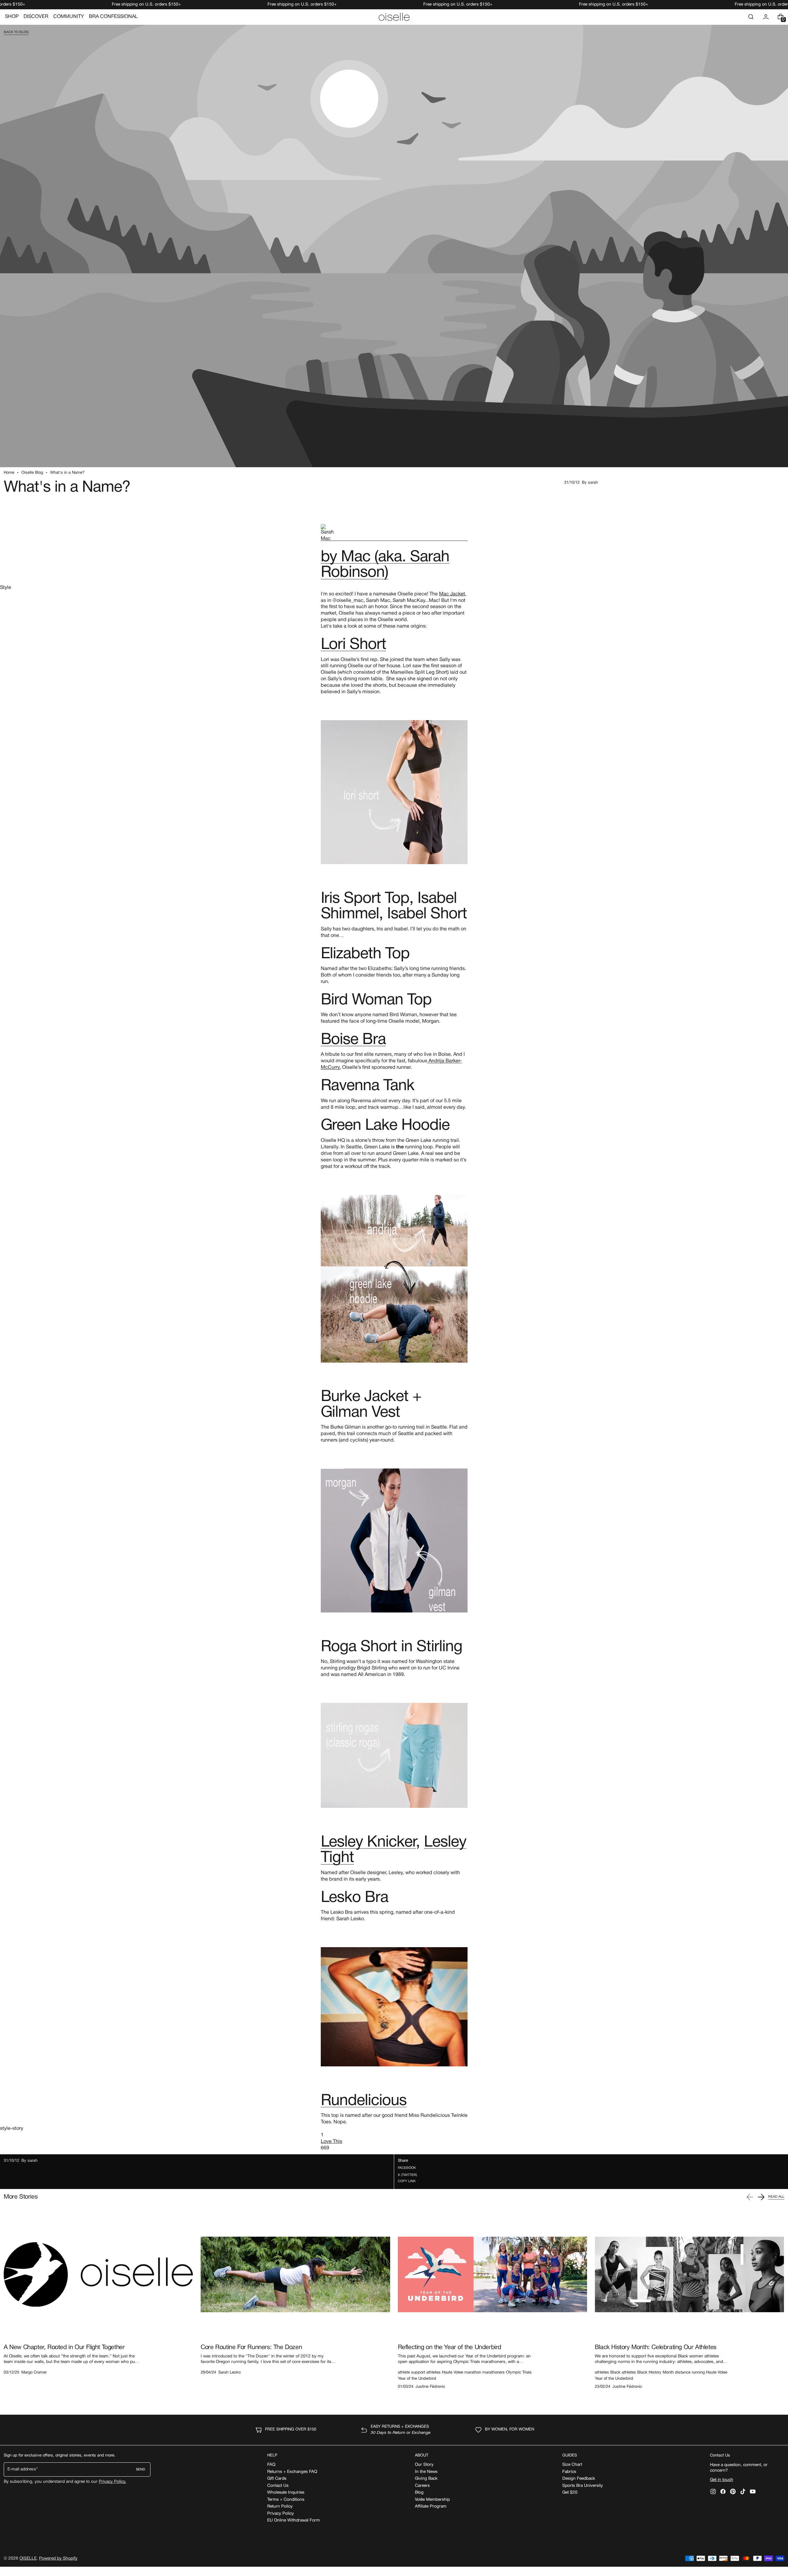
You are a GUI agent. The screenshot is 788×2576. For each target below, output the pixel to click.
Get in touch (722, 2480)
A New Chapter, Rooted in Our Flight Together (64, 2348)
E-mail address (22, 2469)
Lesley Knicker (368, 1843)
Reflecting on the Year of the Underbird (450, 2348)
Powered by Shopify (58, 2559)
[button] (751, 17)
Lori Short (354, 645)
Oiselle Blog (32, 473)
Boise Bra (353, 1040)
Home (9, 473)
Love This (331, 2142)
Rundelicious (364, 2101)
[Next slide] (761, 2197)
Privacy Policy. (113, 2482)
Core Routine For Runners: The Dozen (251, 2348)
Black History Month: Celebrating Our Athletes (656, 2348)
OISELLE (28, 2559)
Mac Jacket (452, 594)
